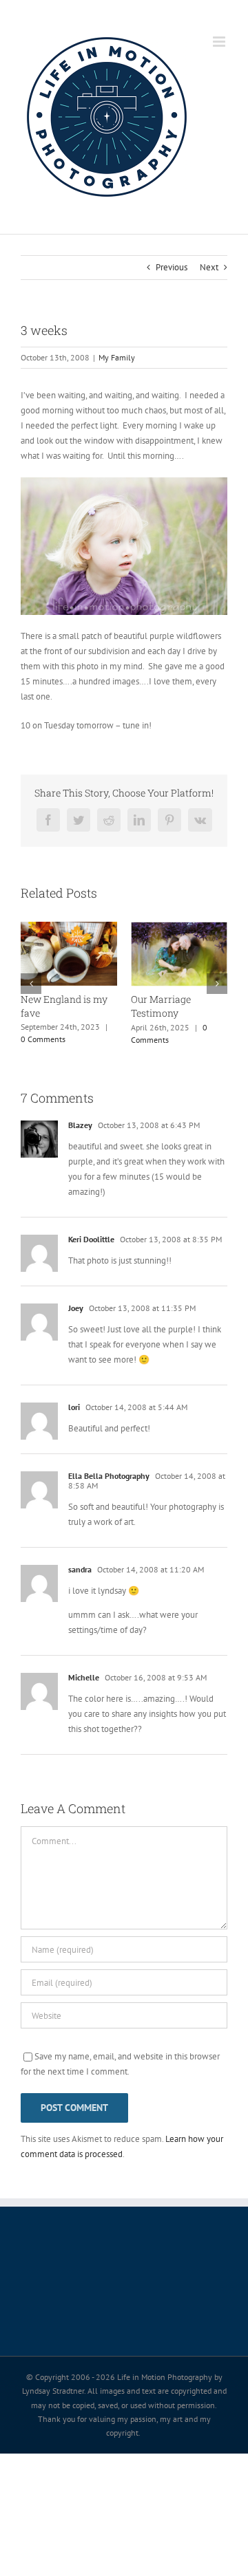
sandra (80, 1569)
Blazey (80, 1125)
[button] (31, 984)
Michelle (84, 1677)
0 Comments (43, 1039)
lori (74, 1407)
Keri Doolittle (91, 1239)
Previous (172, 267)
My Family (117, 357)
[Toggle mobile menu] (220, 42)
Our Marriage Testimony (161, 1006)
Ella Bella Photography (109, 1476)
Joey (76, 1308)
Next (209, 267)
